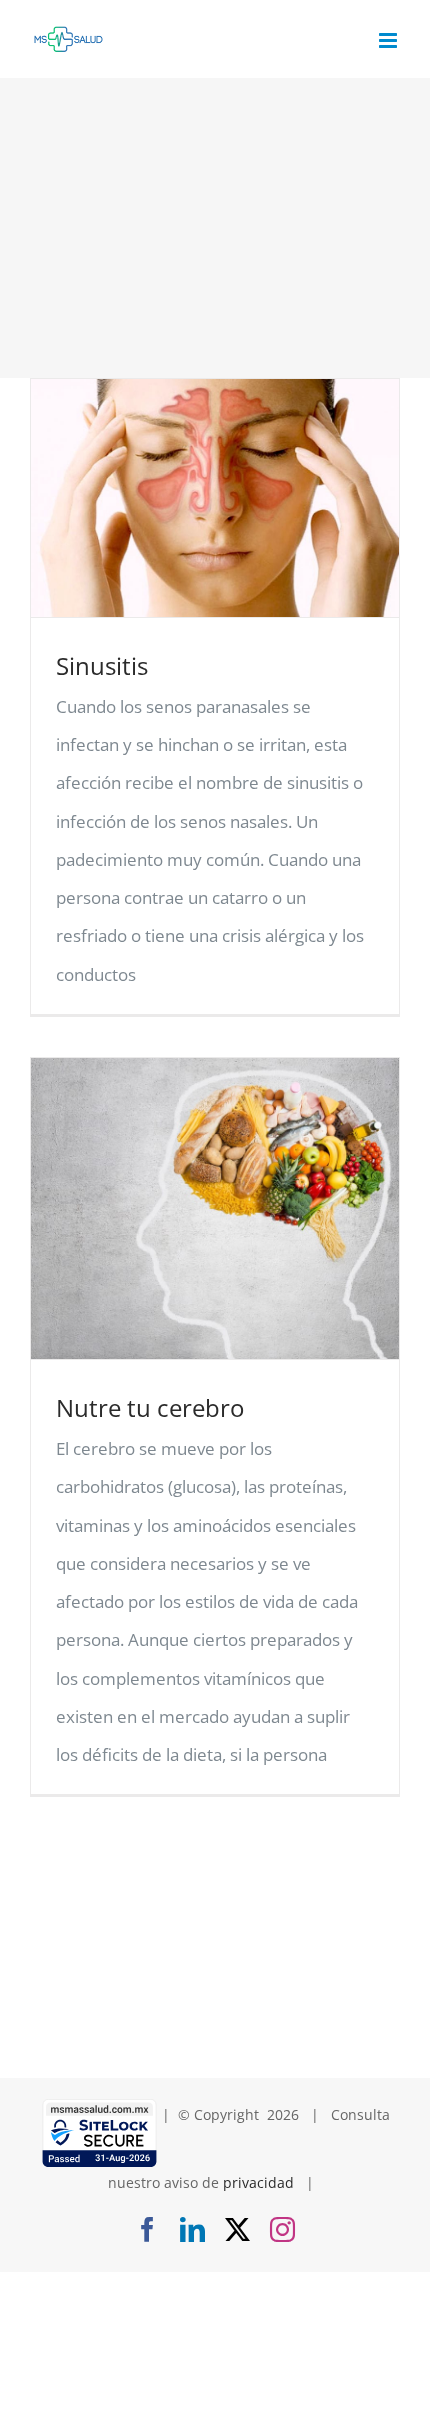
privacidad (258, 2182)
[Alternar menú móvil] (389, 40)
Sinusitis (102, 665)
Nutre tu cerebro (150, 1407)
